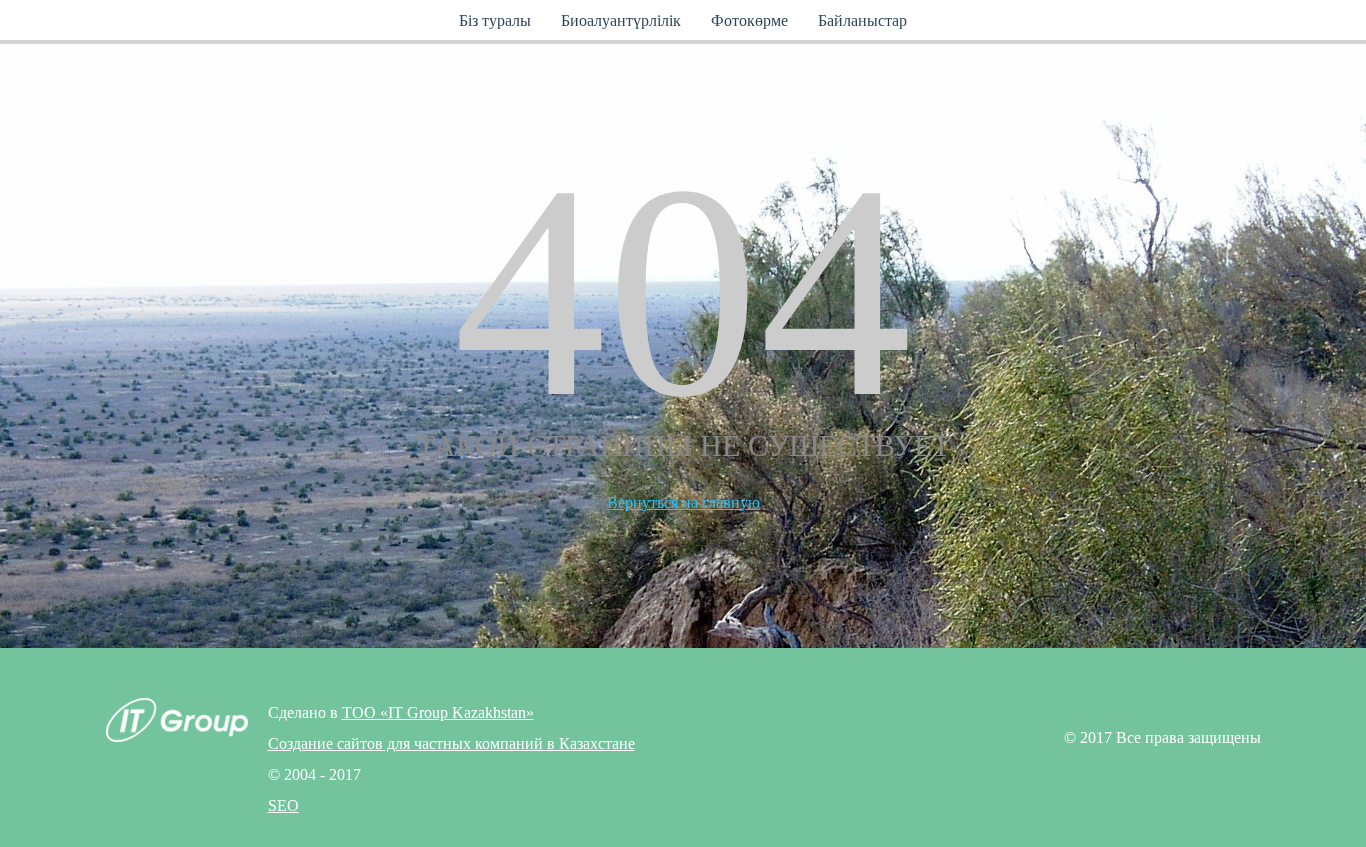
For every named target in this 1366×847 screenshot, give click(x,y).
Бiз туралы (495, 20)
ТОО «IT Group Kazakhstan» (438, 712)
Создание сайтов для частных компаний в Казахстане (451, 743)
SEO (283, 805)
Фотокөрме (749, 20)
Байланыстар (862, 20)
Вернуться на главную (683, 502)
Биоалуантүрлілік (621, 20)
